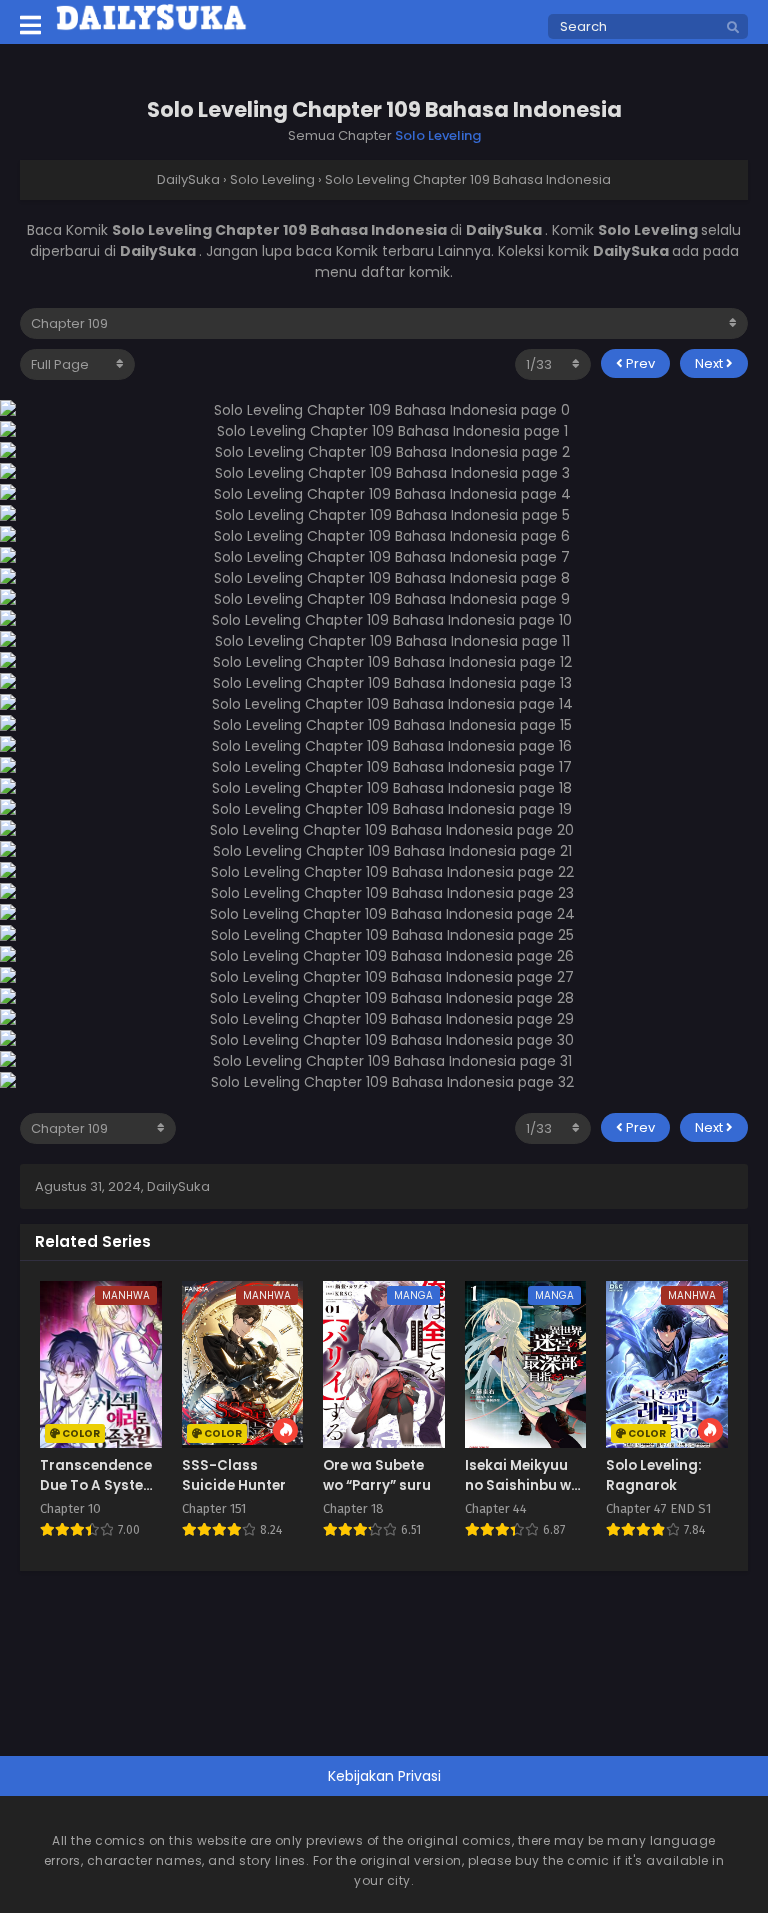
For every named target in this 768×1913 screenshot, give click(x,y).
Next (710, 363)
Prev (639, 363)
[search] (733, 28)
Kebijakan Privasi (384, 1776)
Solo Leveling (438, 135)
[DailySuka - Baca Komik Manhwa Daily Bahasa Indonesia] (151, 27)
